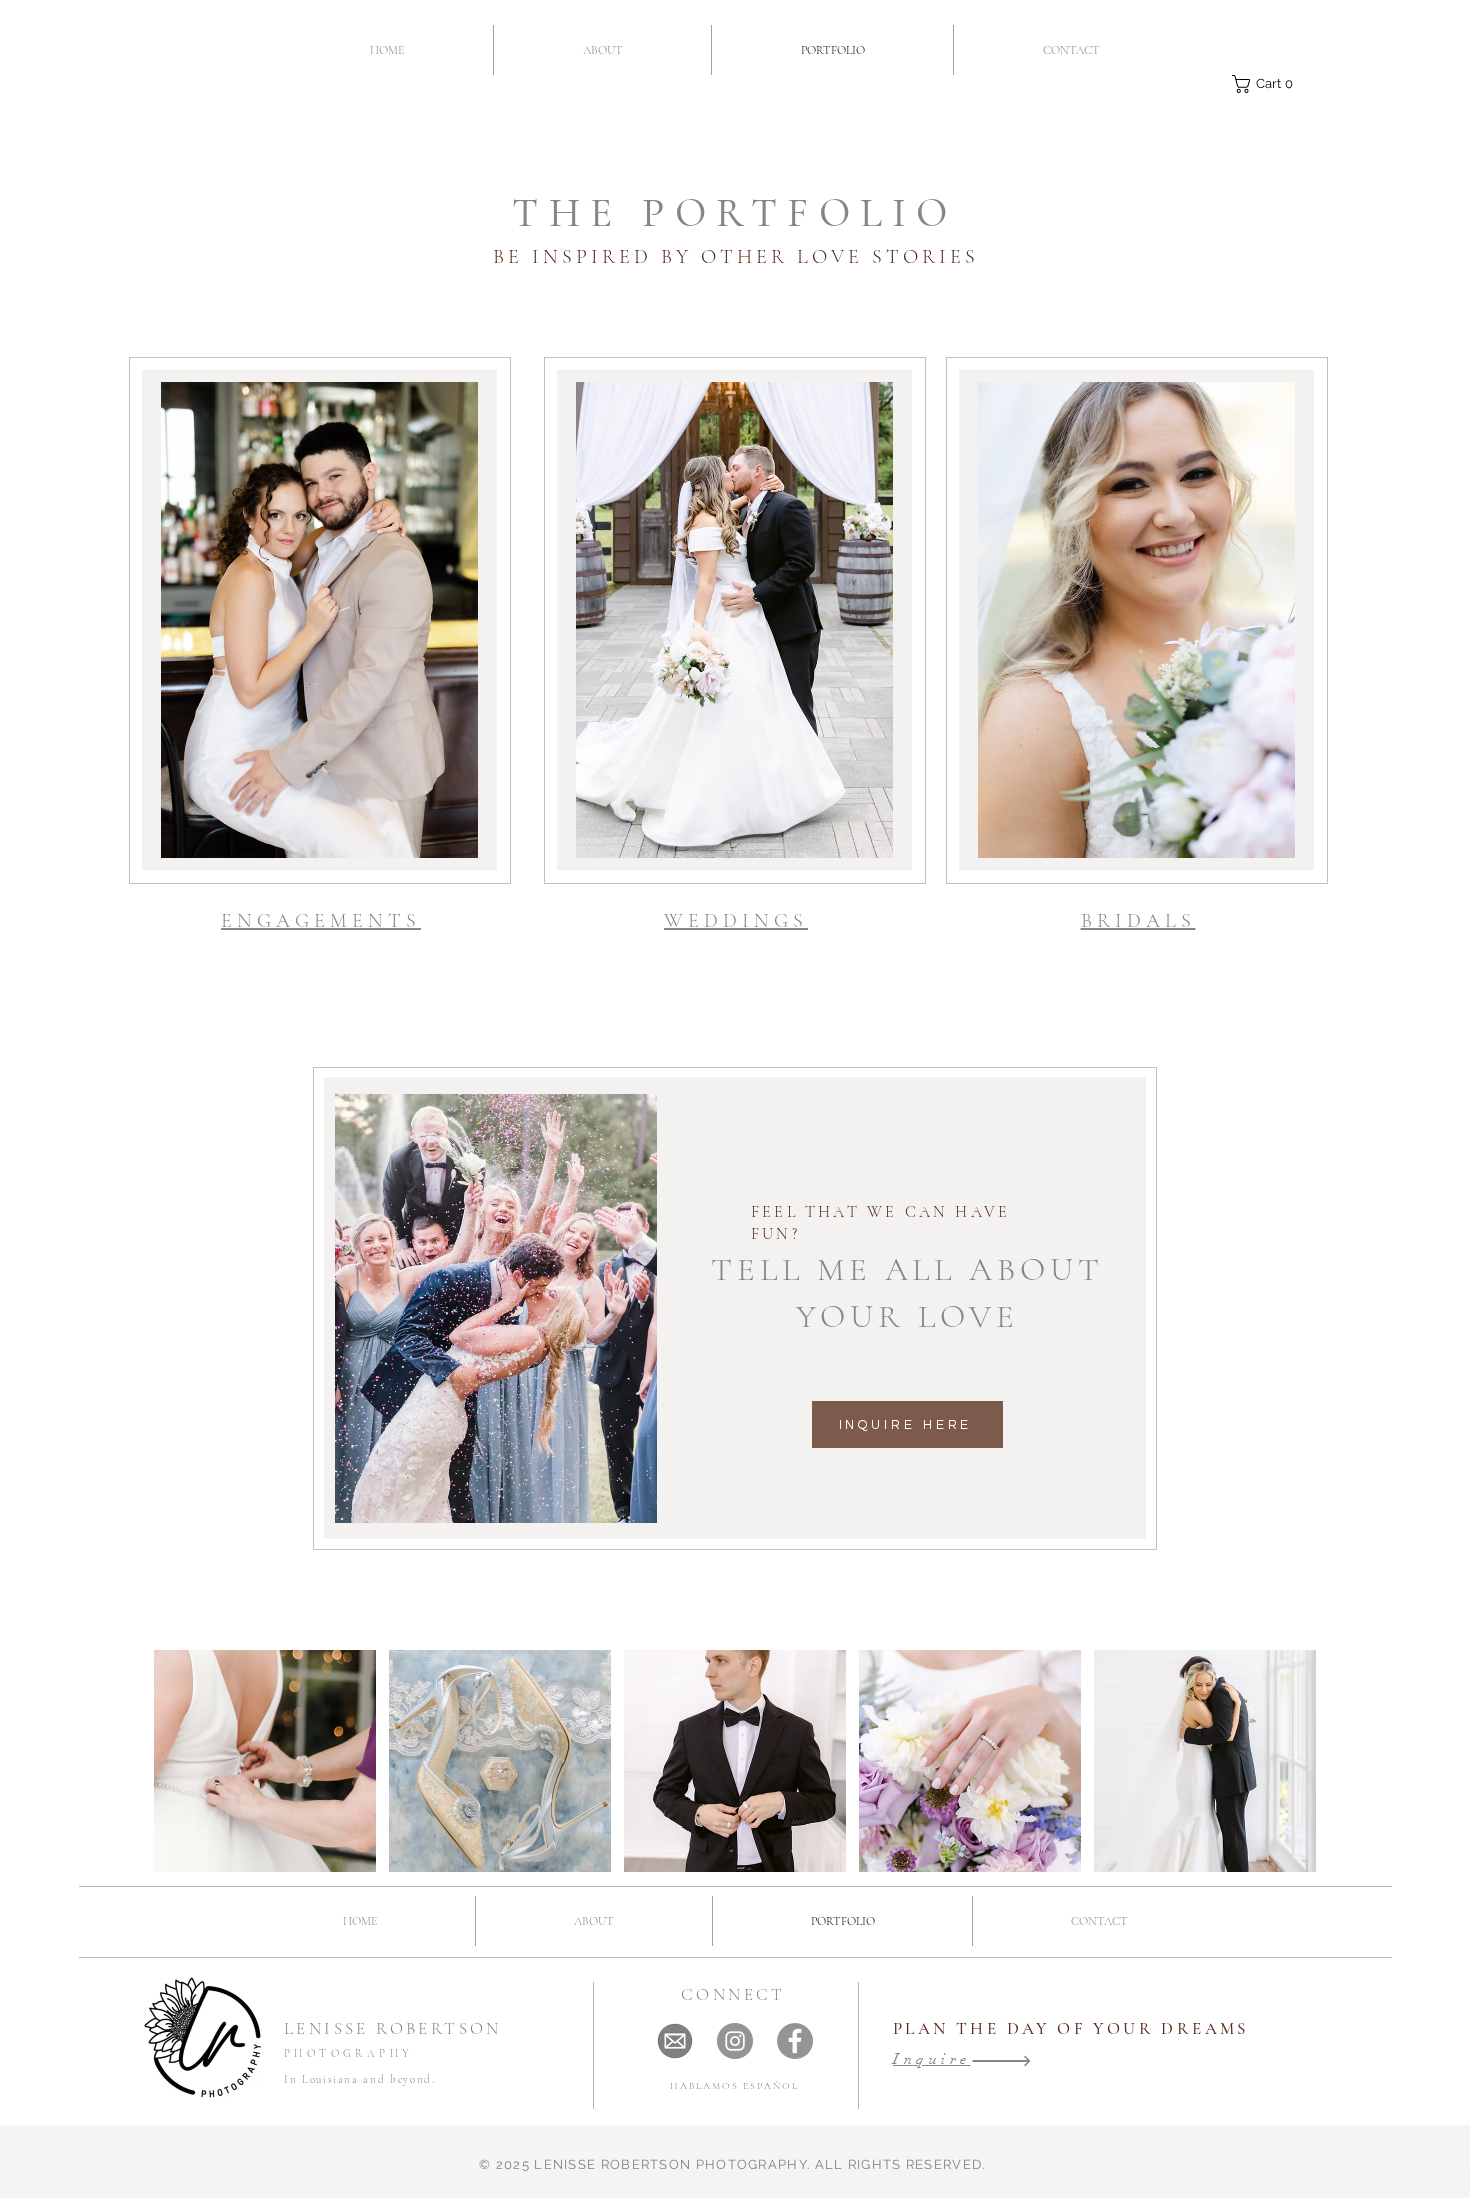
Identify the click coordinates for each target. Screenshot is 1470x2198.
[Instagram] (735, 2041)
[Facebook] (795, 2041)
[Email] (675, 2041)
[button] (1267, 84)
